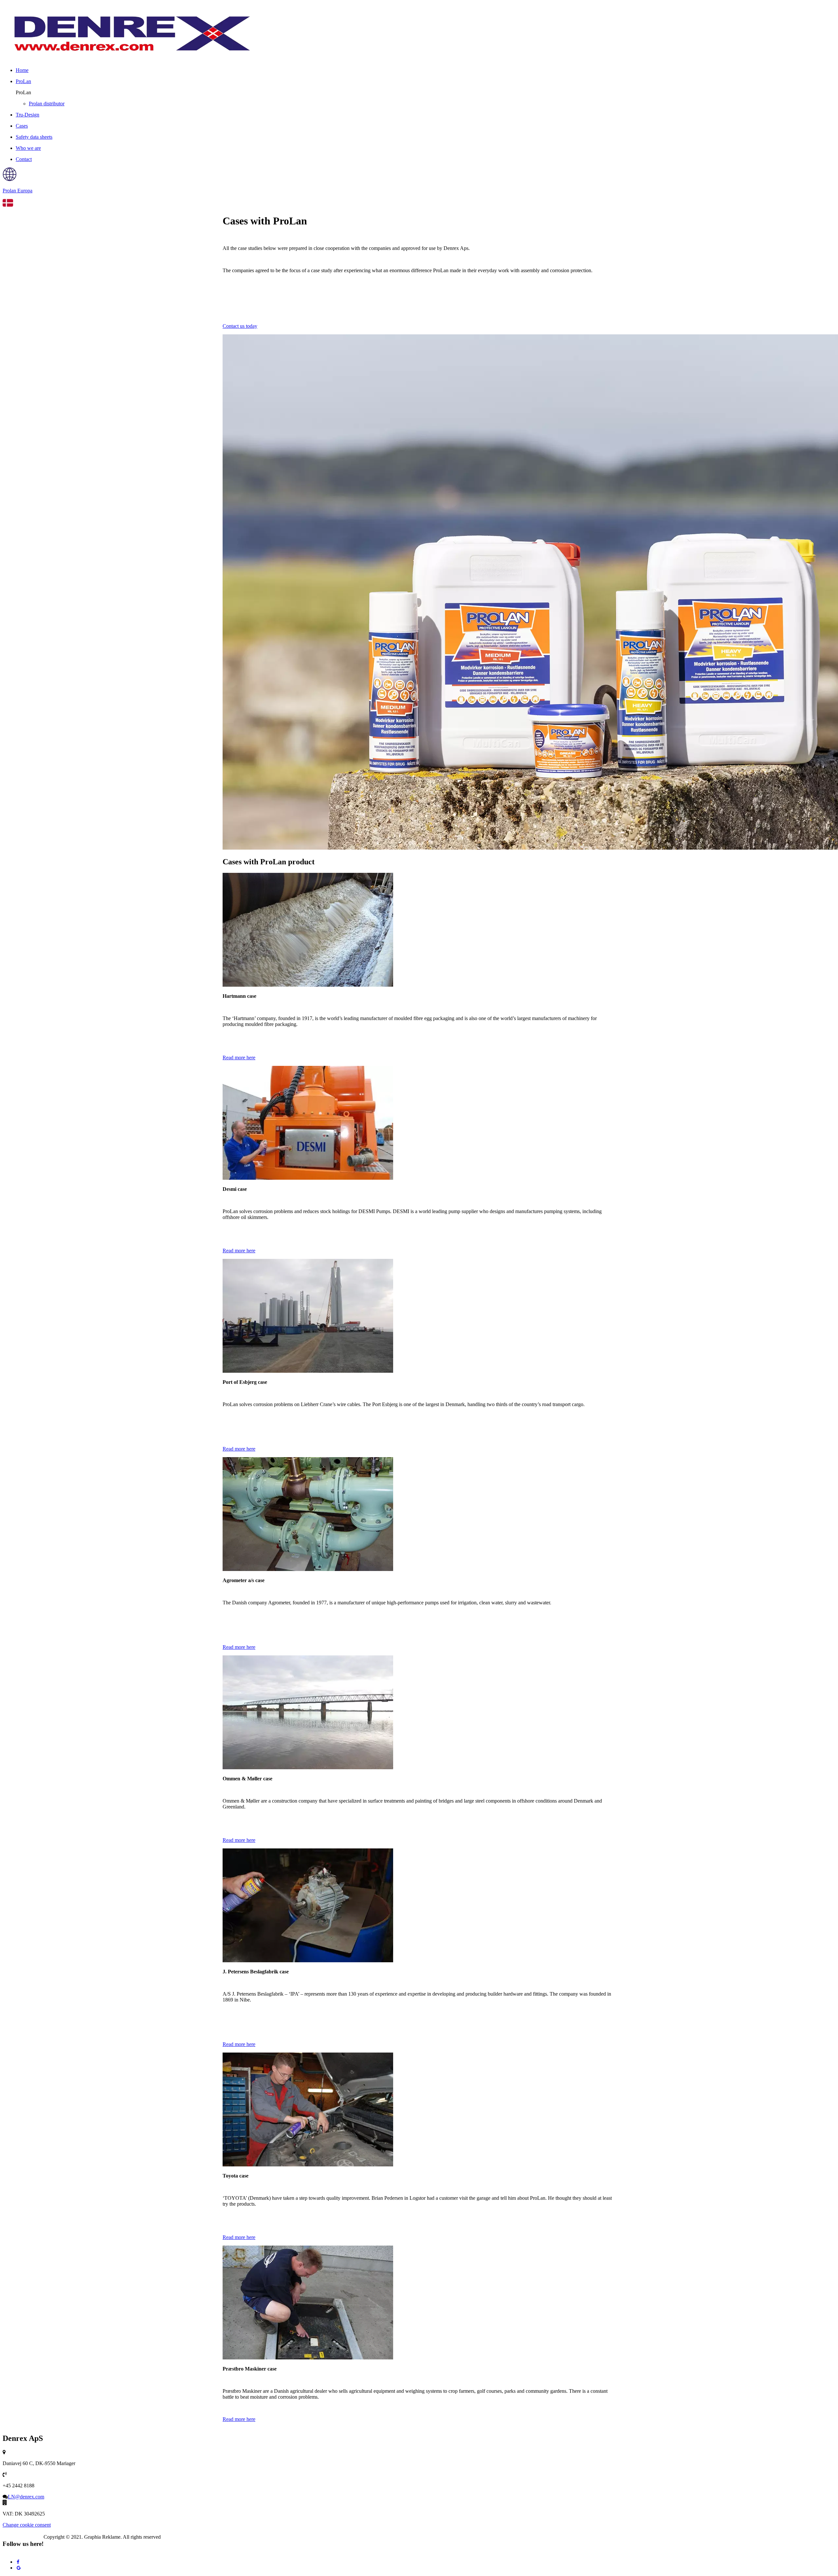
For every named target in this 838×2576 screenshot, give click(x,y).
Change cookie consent (27, 2525)
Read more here (239, 1058)
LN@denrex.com (26, 2497)
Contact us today (240, 326)
